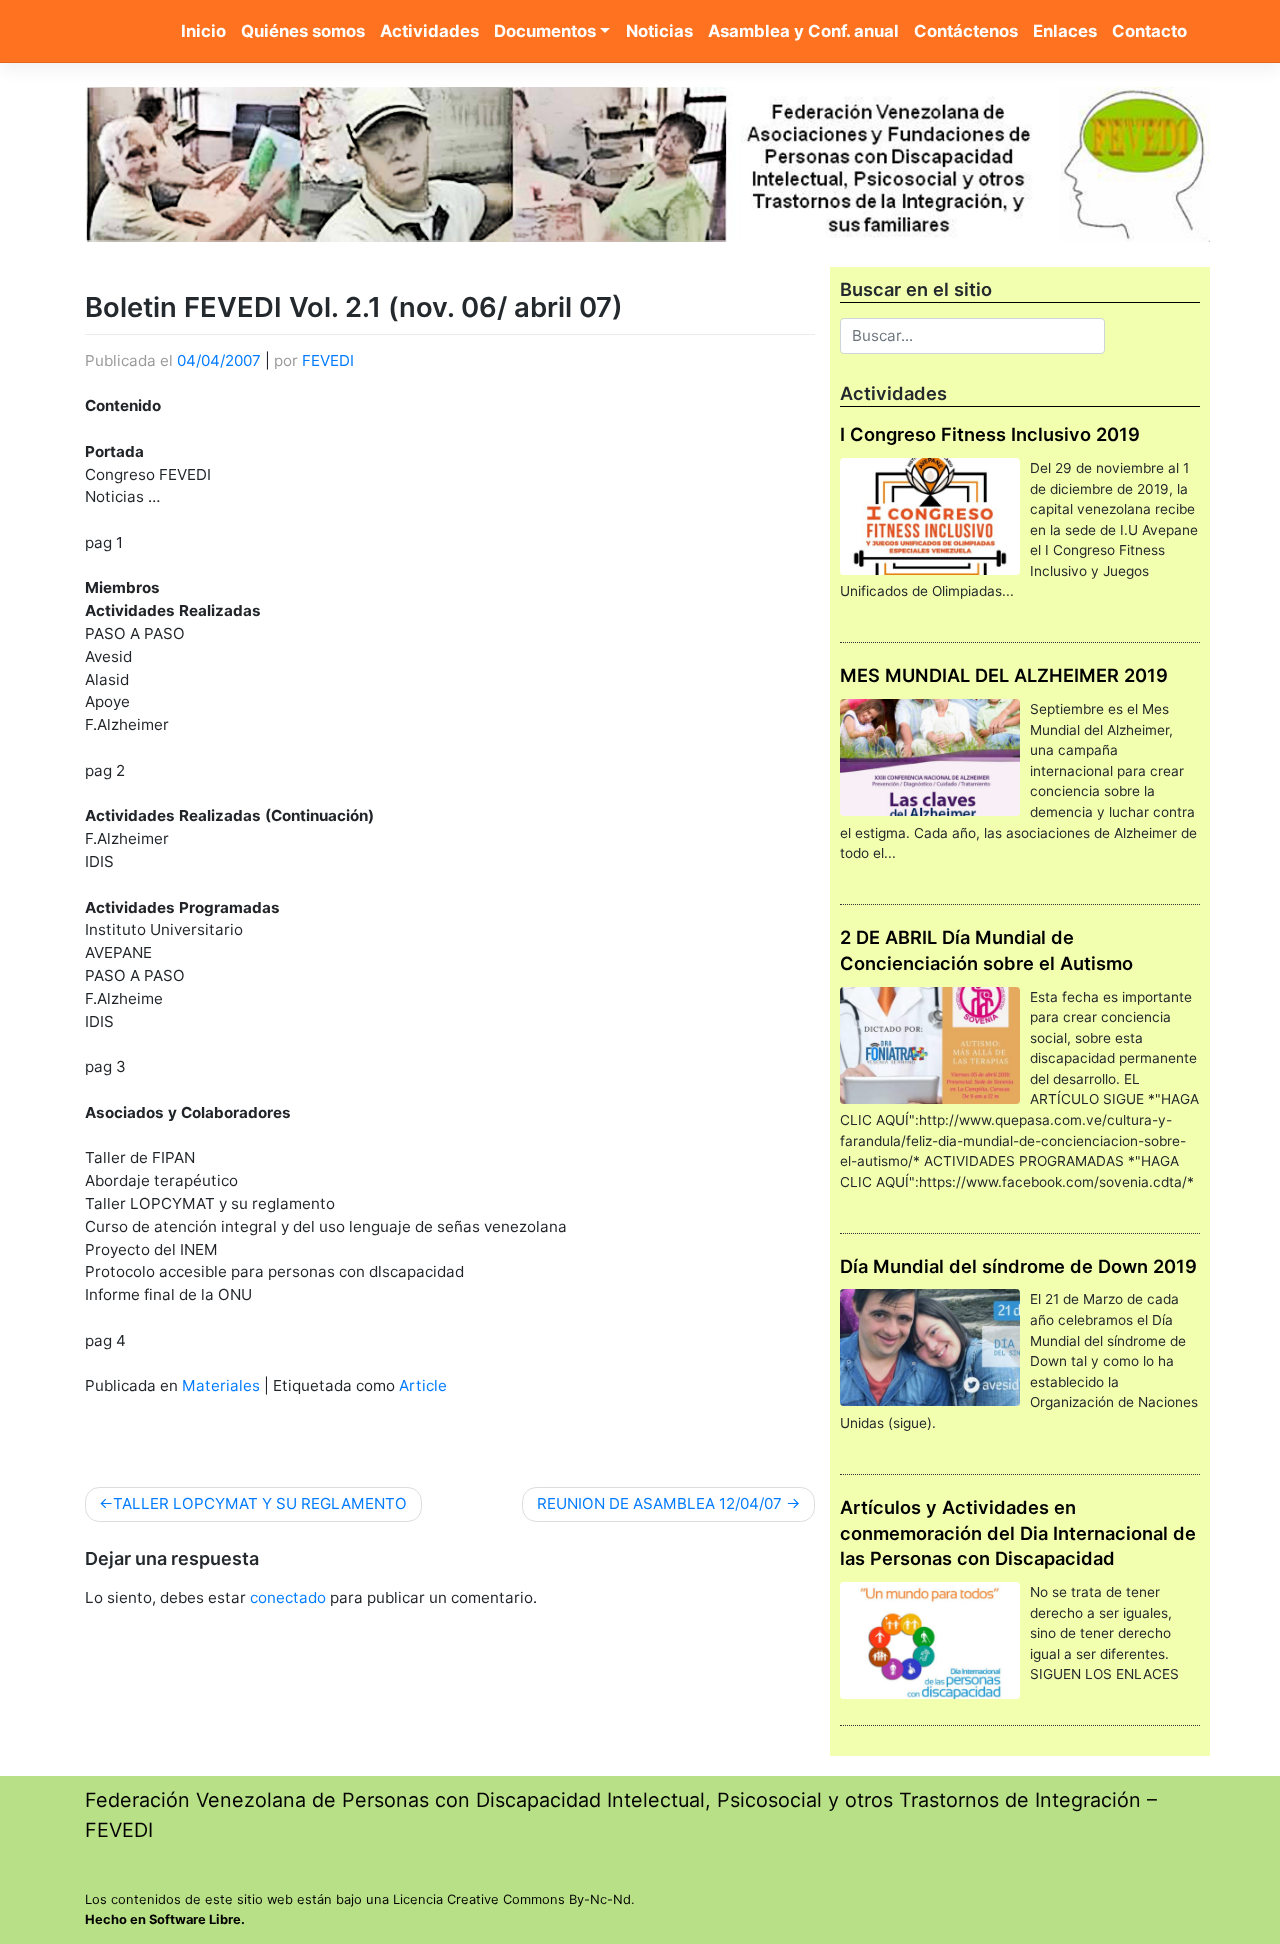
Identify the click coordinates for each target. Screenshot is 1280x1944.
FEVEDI (328, 360)
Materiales (221, 1385)
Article (423, 1385)
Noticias (659, 31)
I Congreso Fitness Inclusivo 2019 (990, 434)
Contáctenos (966, 31)
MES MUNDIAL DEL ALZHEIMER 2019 (1004, 675)
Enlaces (1065, 31)
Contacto (1149, 31)
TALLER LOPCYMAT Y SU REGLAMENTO (260, 1503)
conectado (288, 1597)
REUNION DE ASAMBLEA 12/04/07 (659, 1503)
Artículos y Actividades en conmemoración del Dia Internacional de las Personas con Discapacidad (1018, 1533)
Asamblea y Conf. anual (803, 31)
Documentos (545, 31)
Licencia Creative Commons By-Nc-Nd (512, 1899)
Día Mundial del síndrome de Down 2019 (1018, 1266)
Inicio (203, 31)
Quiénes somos (303, 31)
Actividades (429, 31)
